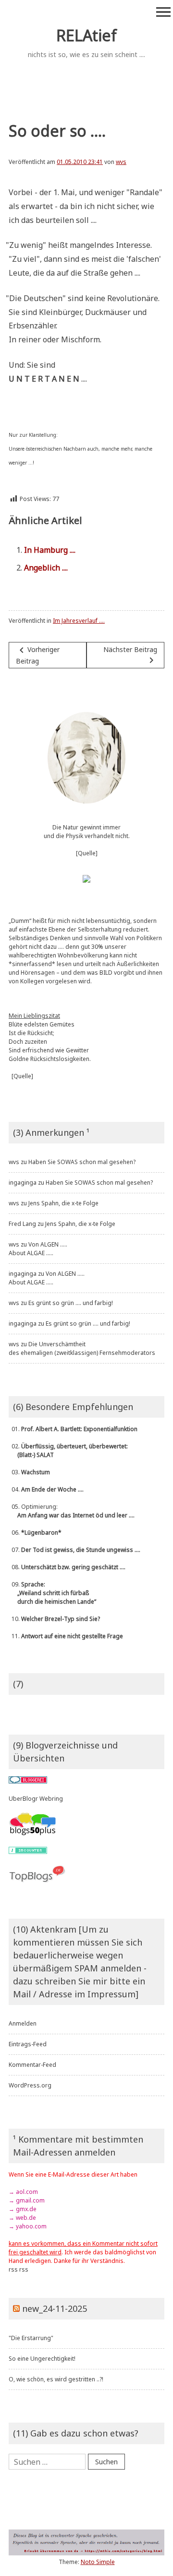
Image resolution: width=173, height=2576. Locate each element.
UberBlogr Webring (36, 1799)
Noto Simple (98, 2562)
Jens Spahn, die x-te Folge (63, 1203)
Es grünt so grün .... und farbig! (71, 1303)
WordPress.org (30, 2085)
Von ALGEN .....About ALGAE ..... (38, 1249)
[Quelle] (87, 853)
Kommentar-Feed (32, 2065)
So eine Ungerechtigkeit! (42, 2359)
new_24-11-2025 (55, 2308)
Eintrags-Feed (28, 2044)
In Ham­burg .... (50, 550)
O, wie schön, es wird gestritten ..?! (56, 2379)
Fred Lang (22, 1224)
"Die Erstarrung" (31, 2338)
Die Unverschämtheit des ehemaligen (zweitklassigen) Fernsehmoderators (82, 1348)
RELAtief (86, 35)
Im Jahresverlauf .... (79, 621)
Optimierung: (72, 1511)
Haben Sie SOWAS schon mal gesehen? (82, 1162)
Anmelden (23, 2023)
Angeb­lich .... (46, 568)
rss (13, 2269)
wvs (121, 162)
